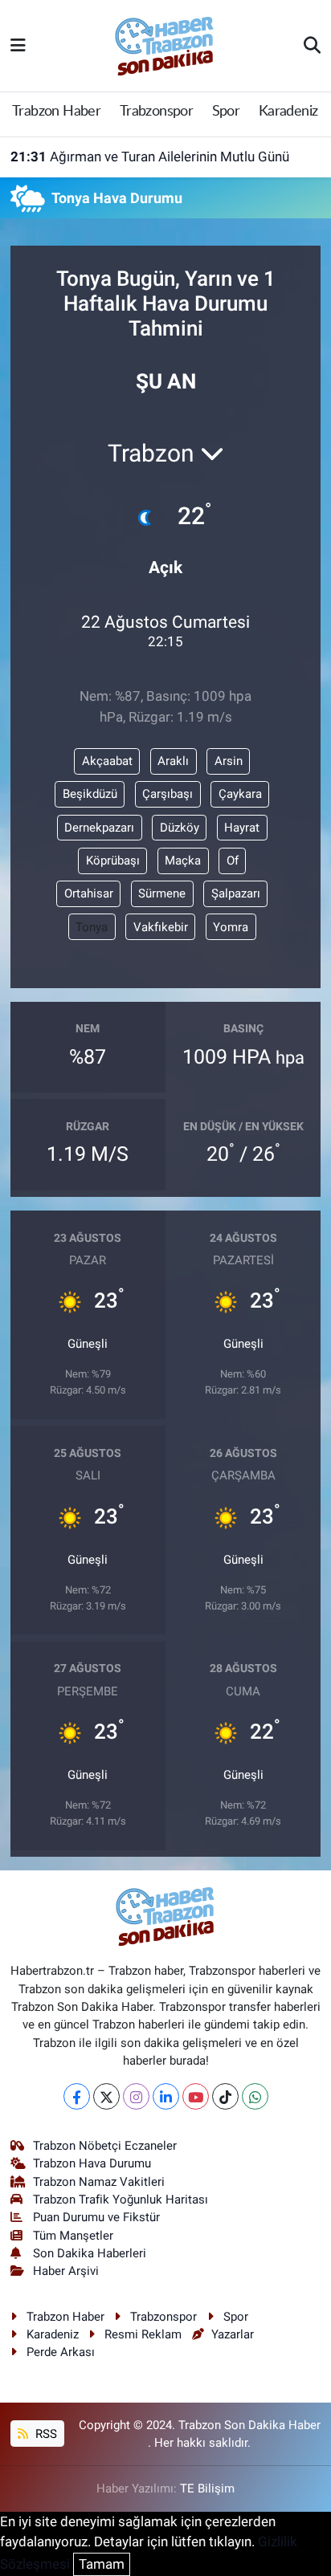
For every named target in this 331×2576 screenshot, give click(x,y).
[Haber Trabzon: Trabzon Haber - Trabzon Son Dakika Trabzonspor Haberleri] (165, 44)
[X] (106, 2096)
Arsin (229, 761)
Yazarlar (233, 2334)
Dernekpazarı (99, 828)
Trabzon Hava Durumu (92, 2163)
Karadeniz (288, 112)
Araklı (173, 761)
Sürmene (162, 893)
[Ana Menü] (18, 45)
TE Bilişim (207, 2489)
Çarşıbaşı (168, 794)
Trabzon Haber (56, 112)
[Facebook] (77, 2096)
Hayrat (242, 828)
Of (233, 861)
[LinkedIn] (166, 2096)
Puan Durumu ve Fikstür (96, 2217)
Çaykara (240, 794)
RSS (45, 2434)
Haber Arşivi (66, 2271)
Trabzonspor (156, 112)
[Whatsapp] (255, 2096)
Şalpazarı (236, 893)
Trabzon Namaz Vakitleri (99, 2182)
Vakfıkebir (161, 927)
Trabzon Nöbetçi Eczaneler (105, 2146)
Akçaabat (107, 761)
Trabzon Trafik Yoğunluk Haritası (121, 2200)
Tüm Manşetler (73, 2236)
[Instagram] (136, 2096)
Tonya (92, 927)
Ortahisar (89, 893)
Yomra (231, 927)
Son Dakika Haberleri (90, 2253)
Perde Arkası (61, 2352)
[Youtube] (196, 2096)
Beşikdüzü (90, 794)
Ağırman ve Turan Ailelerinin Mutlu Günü (150, 157)
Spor (226, 112)
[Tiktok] (225, 2096)
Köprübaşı (113, 861)
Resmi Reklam (143, 2334)
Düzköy (180, 828)
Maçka (183, 861)
